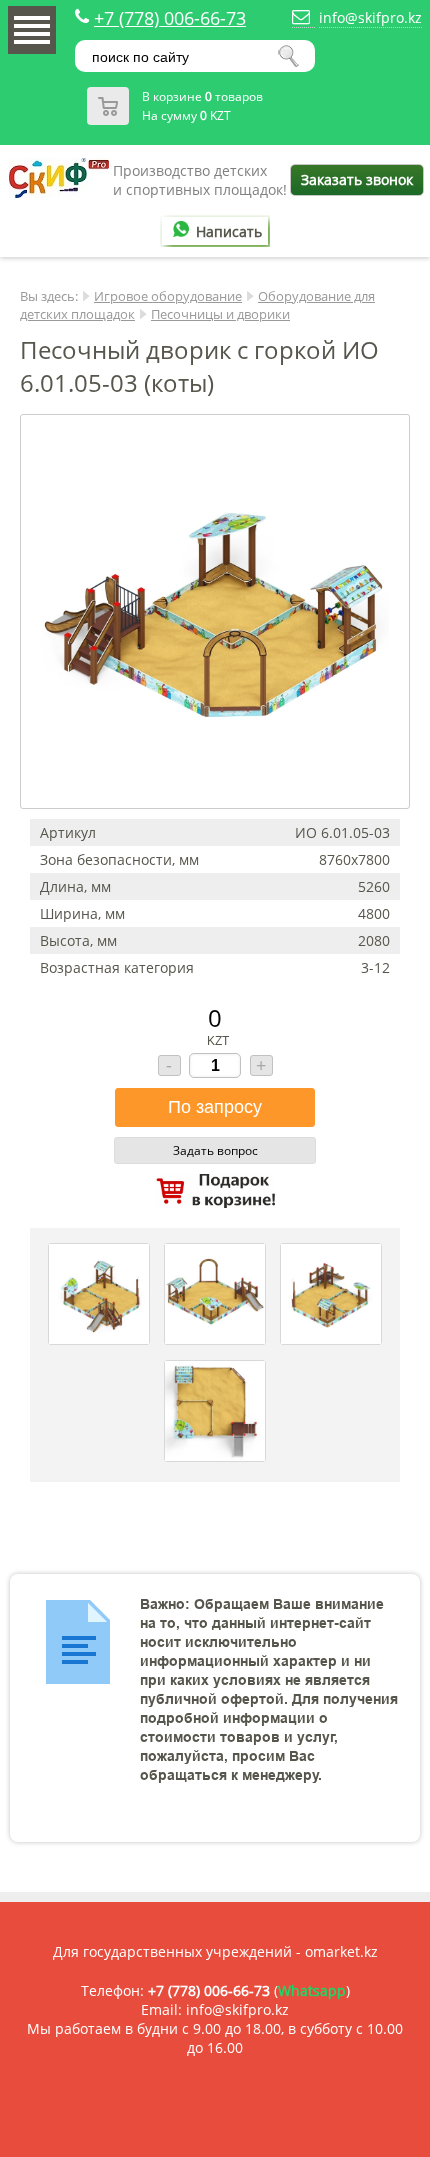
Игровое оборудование (168, 296)
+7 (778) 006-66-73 (170, 18)
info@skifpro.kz (370, 17)
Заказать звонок (357, 179)
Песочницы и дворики (220, 314)
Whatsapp (312, 1990)
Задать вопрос (215, 1150)
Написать (229, 231)
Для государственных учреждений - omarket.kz (215, 1951)
